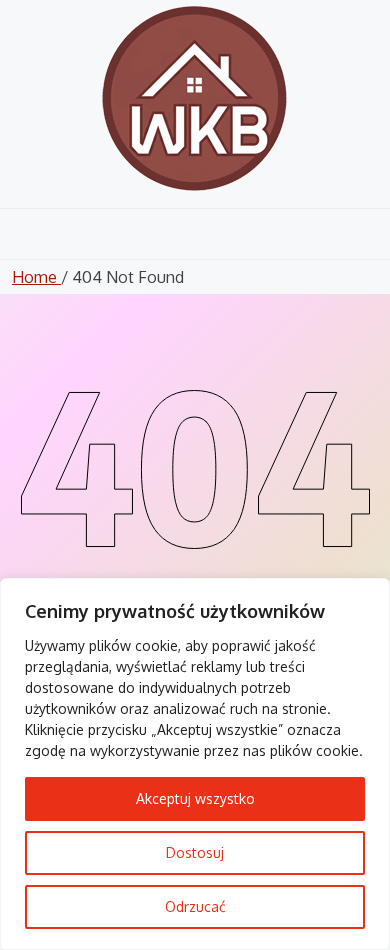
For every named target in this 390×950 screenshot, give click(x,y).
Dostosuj (195, 852)
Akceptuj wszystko (195, 798)
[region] (195, 764)
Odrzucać (195, 906)
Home (36, 277)
